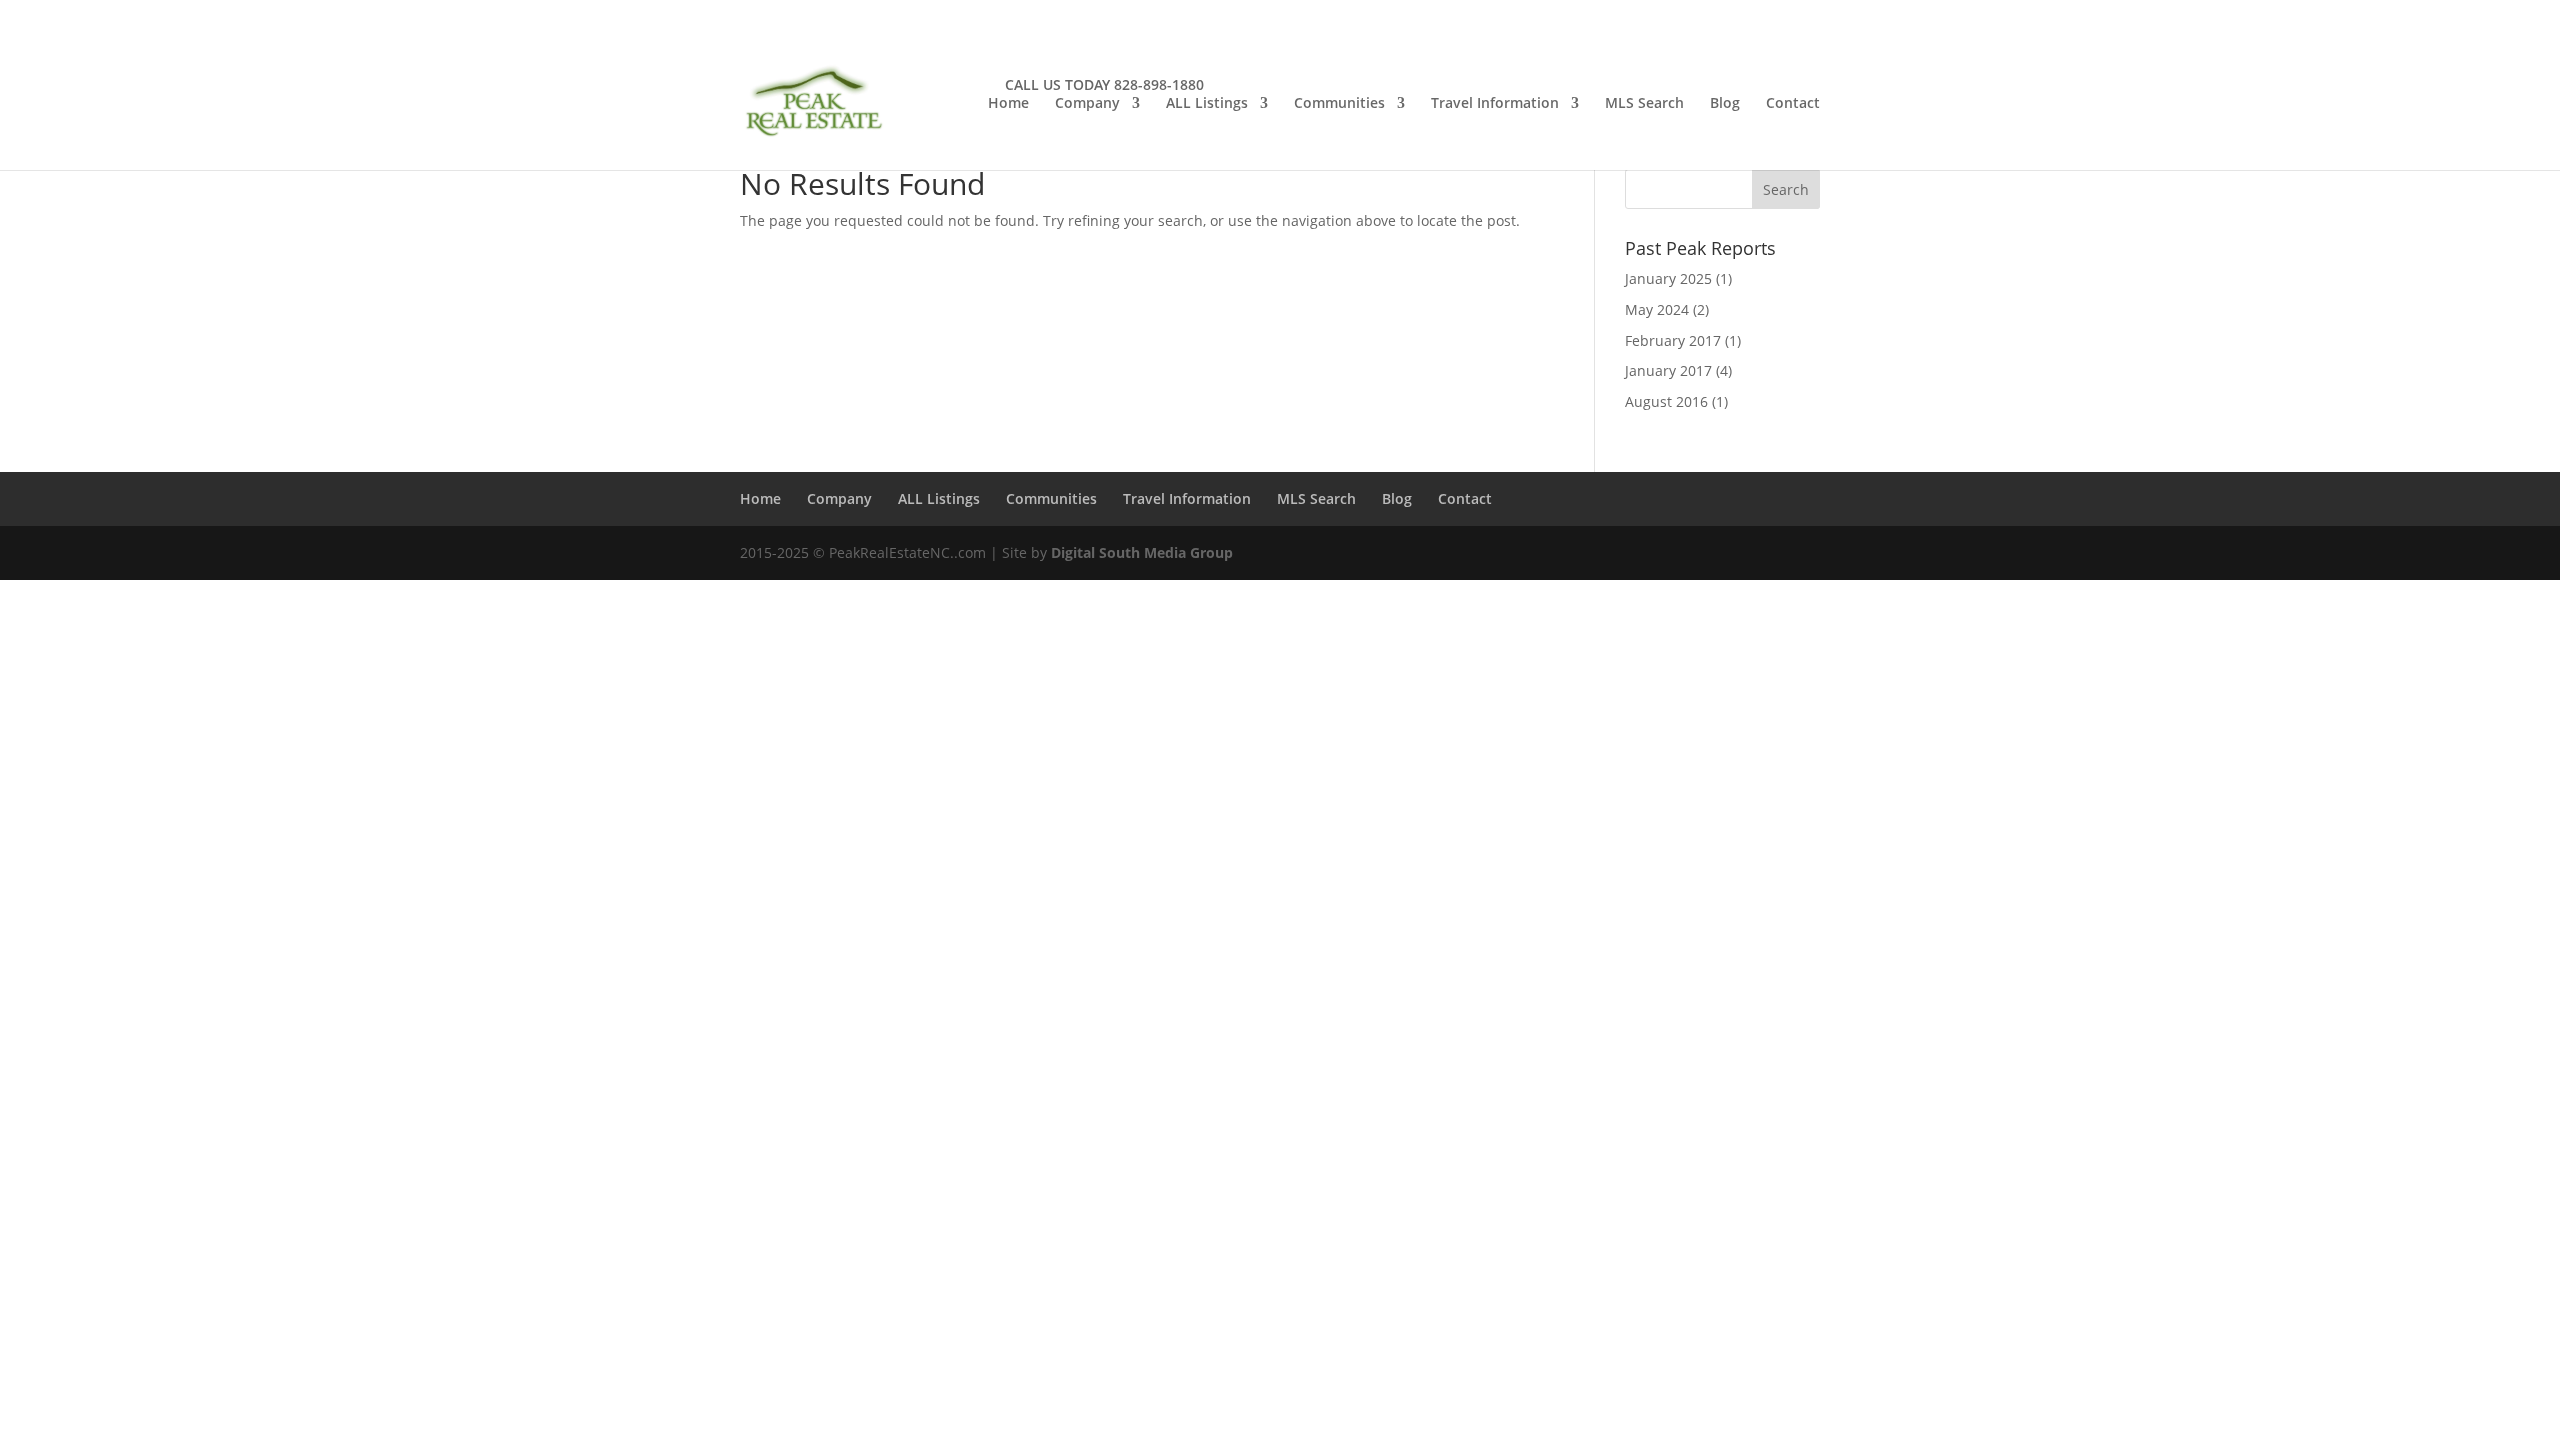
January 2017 (1668, 370)
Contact (1793, 104)
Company (1087, 104)
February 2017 (1673, 340)
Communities (1339, 104)
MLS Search (1644, 104)
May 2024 (1657, 309)
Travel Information (1495, 104)
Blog (1725, 104)
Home (1008, 104)
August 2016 (1666, 401)
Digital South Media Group (1142, 552)
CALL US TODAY (1057, 84)
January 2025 (1668, 278)
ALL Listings (1207, 104)
